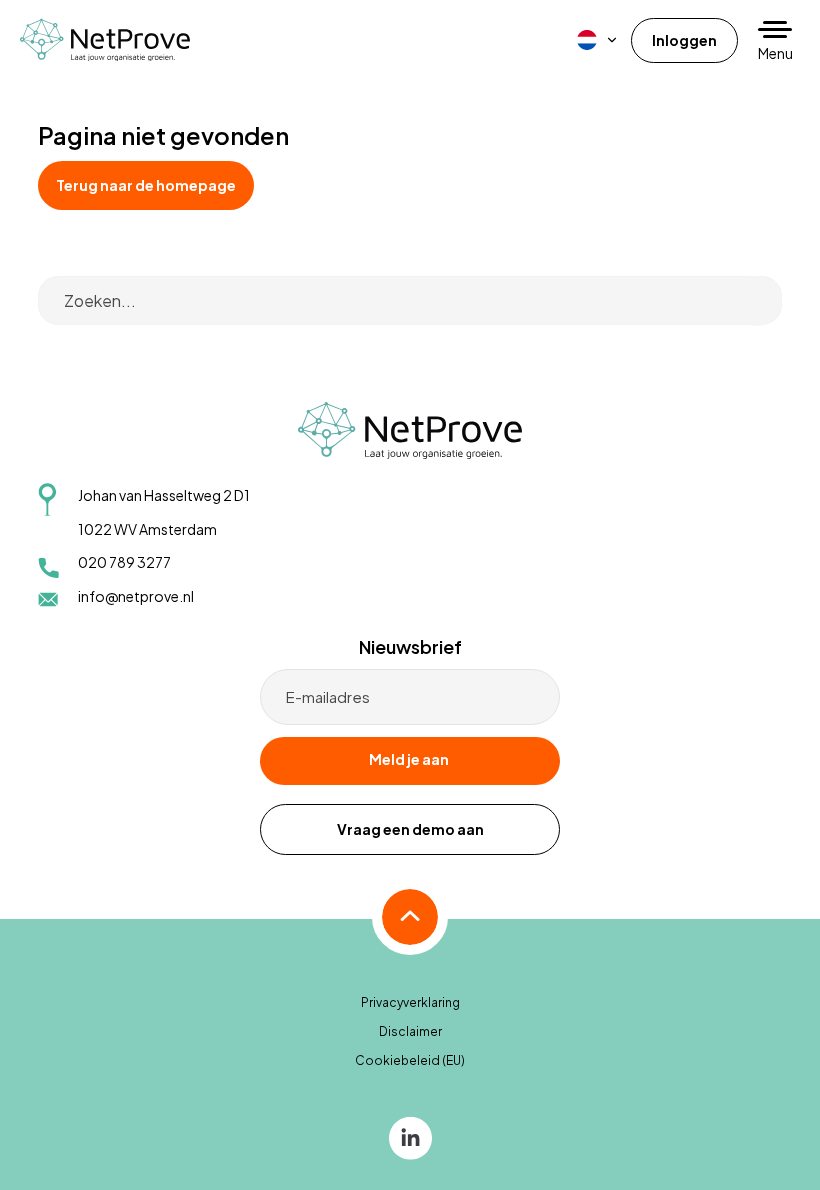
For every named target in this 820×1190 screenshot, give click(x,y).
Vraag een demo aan (410, 829)
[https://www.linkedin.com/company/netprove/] (410, 1136)
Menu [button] (775, 53)
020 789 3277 (124, 562)
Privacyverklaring (410, 1002)
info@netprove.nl (136, 596)
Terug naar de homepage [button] (146, 185)
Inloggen (684, 40)
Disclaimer (410, 1031)
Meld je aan (409, 759)
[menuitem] (598, 40)
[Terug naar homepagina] (105, 39)
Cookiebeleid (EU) (410, 1060)
